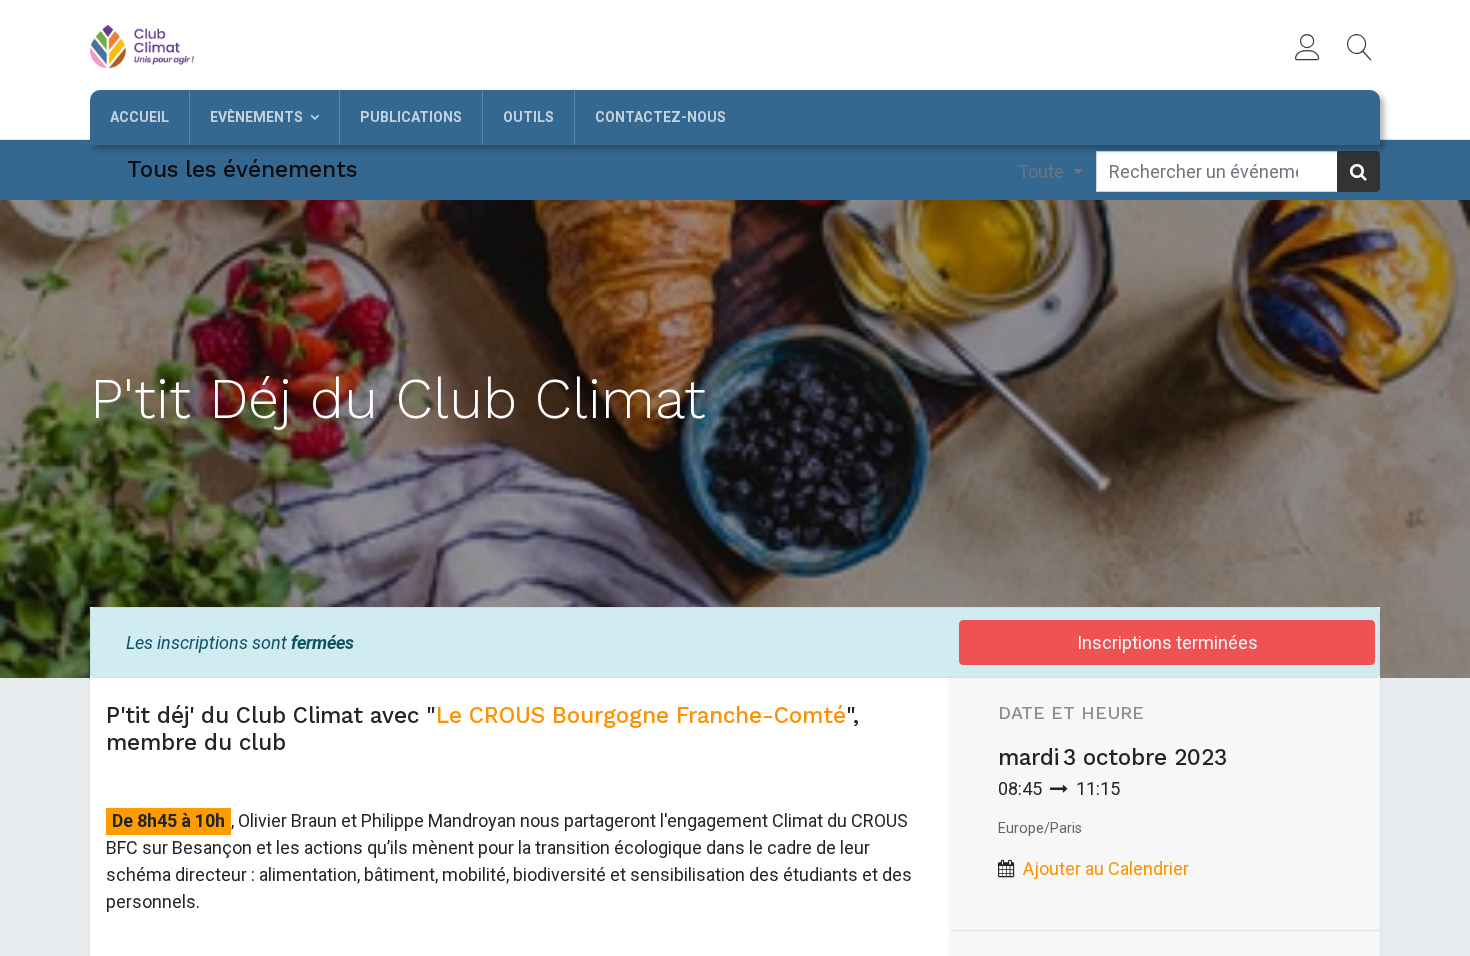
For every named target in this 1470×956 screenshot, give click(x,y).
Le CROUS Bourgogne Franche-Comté (641, 715)
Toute (1043, 171)
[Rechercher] (1358, 171)
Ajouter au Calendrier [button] (1106, 868)
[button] (1360, 47)
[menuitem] (139, 117)
